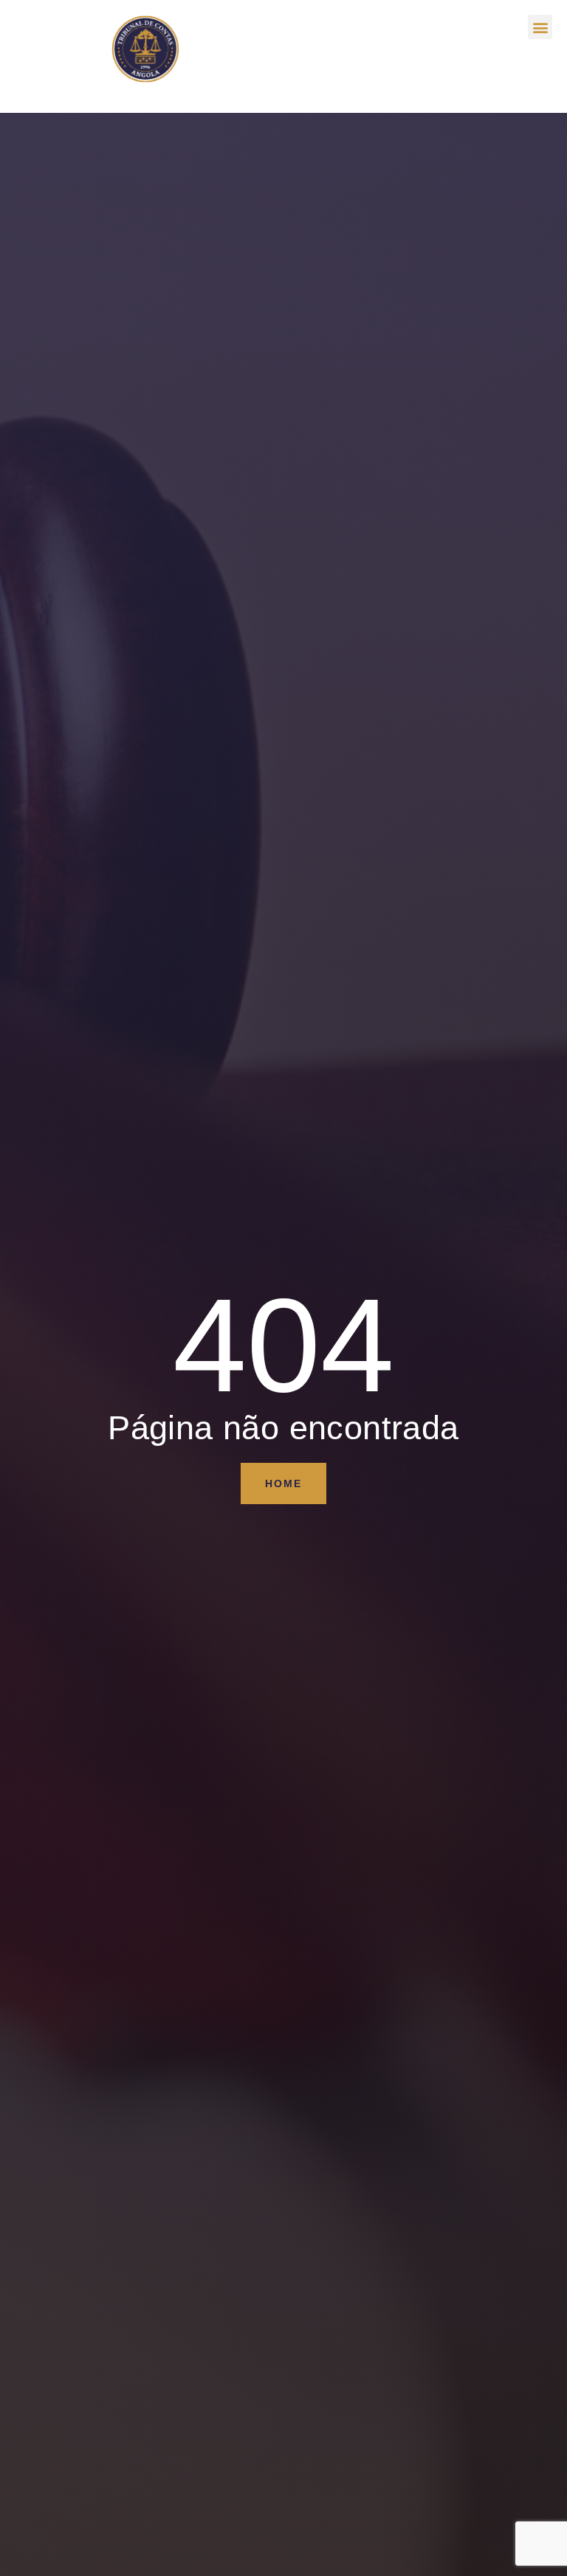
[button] (540, 27)
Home (283, 1483)
